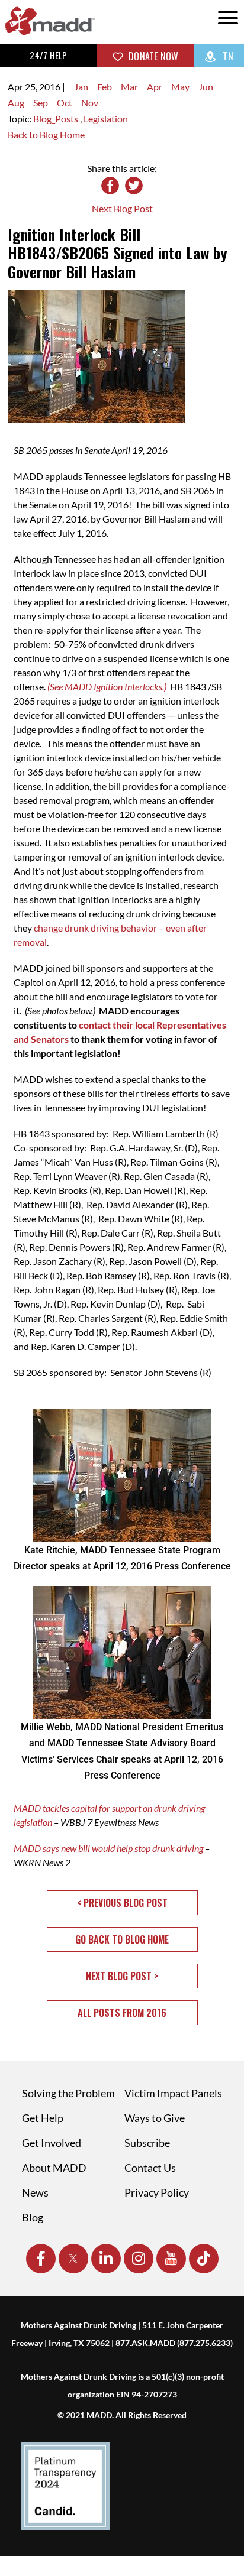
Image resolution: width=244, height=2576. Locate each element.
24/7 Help (48, 55)
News (35, 2192)
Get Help (43, 2118)
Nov (90, 103)
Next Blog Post (122, 208)
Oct (65, 103)
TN (227, 56)
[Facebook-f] (41, 2259)
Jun (206, 87)
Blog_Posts (57, 119)
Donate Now (152, 56)
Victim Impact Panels (173, 2093)
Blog (33, 2217)
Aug (16, 103)
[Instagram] (139, 2259)
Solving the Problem (68, 2093)
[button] (122, 1903)
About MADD (54, 2168)
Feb (105, 87)
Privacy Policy (157, 2192)
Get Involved (52, 2143)
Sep (41, 103)
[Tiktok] (204, 2259)
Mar (129, 87)
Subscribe (147, 2143)
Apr (155, 87)
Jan (81, 87)
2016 (50, 87)
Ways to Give (155, 2118)
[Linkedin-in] (106, 2259)
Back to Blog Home (46, 134)
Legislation (106, 119)
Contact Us (150, 2168)
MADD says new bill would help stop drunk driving (108, 1848)
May (180, 87)
